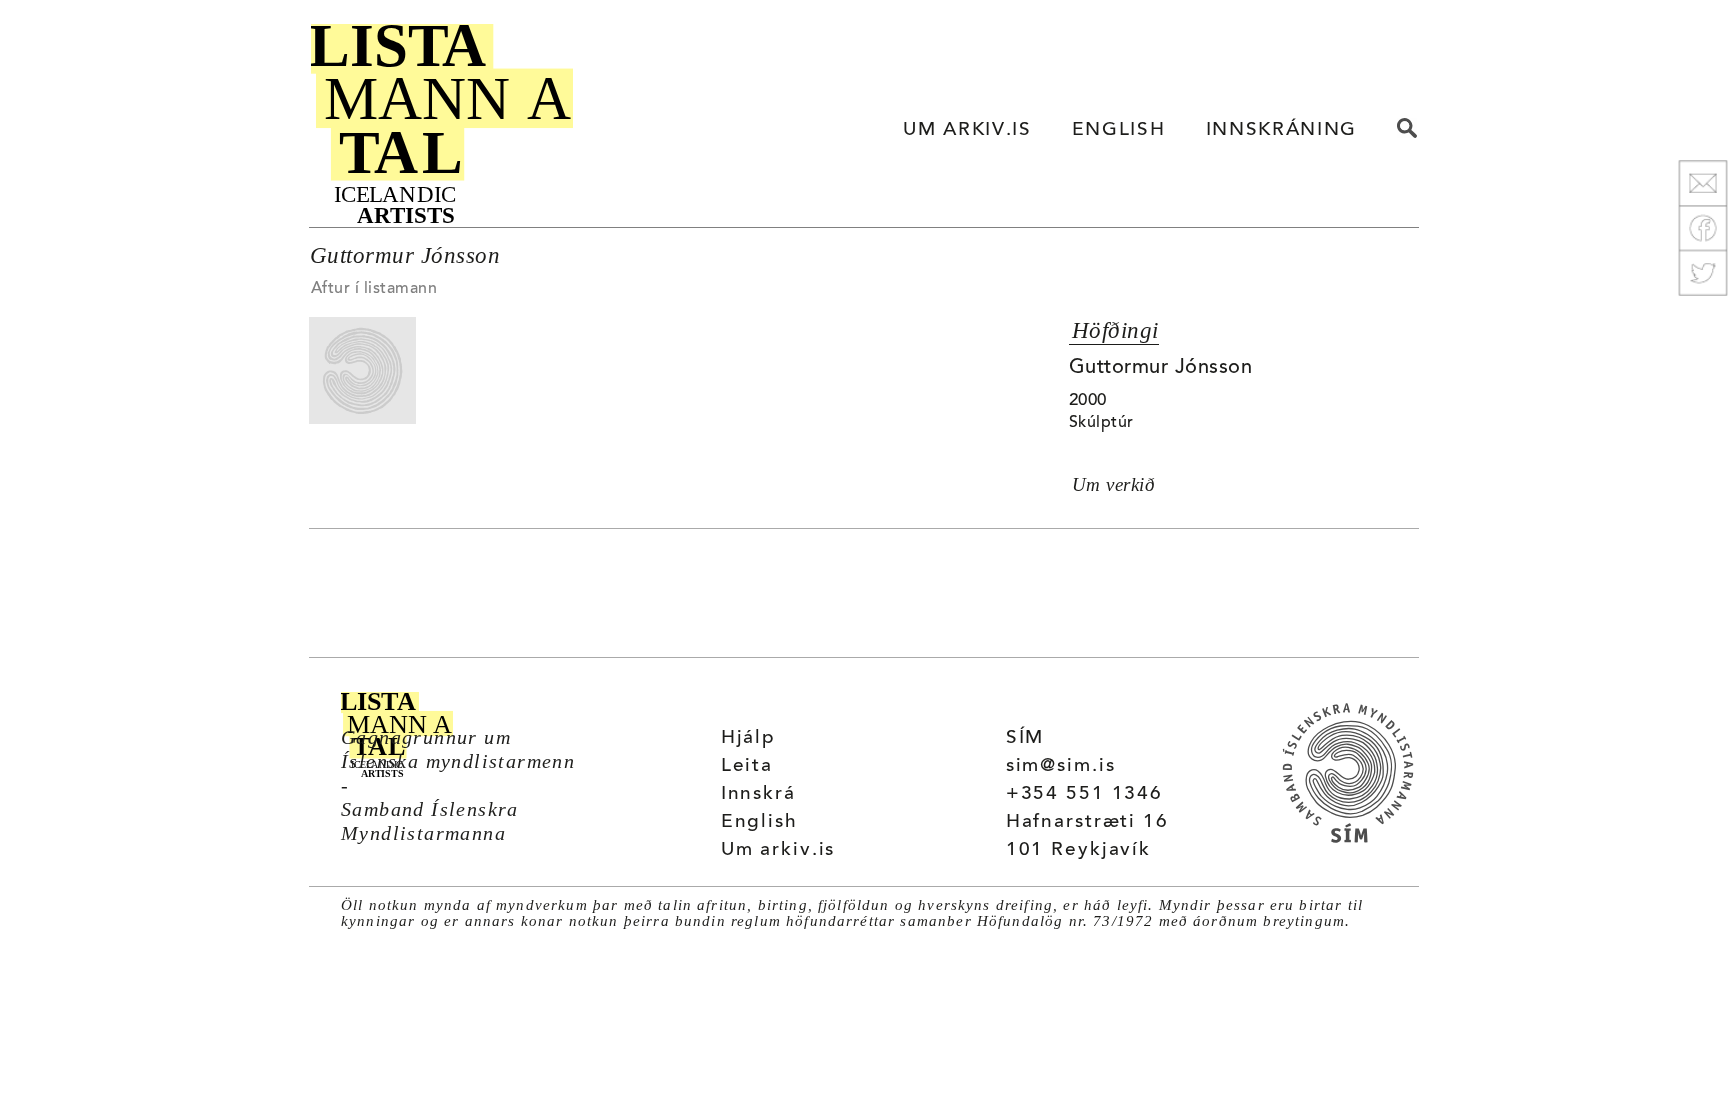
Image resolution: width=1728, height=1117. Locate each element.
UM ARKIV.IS (967, 130)
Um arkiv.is (778, 850)
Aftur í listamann (374, 289)
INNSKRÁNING (1281, 130)
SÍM (1025, 738)
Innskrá (758, 794)
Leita (747, 766)
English (759, 822)
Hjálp (748, 738)
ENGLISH (1119, 130)
